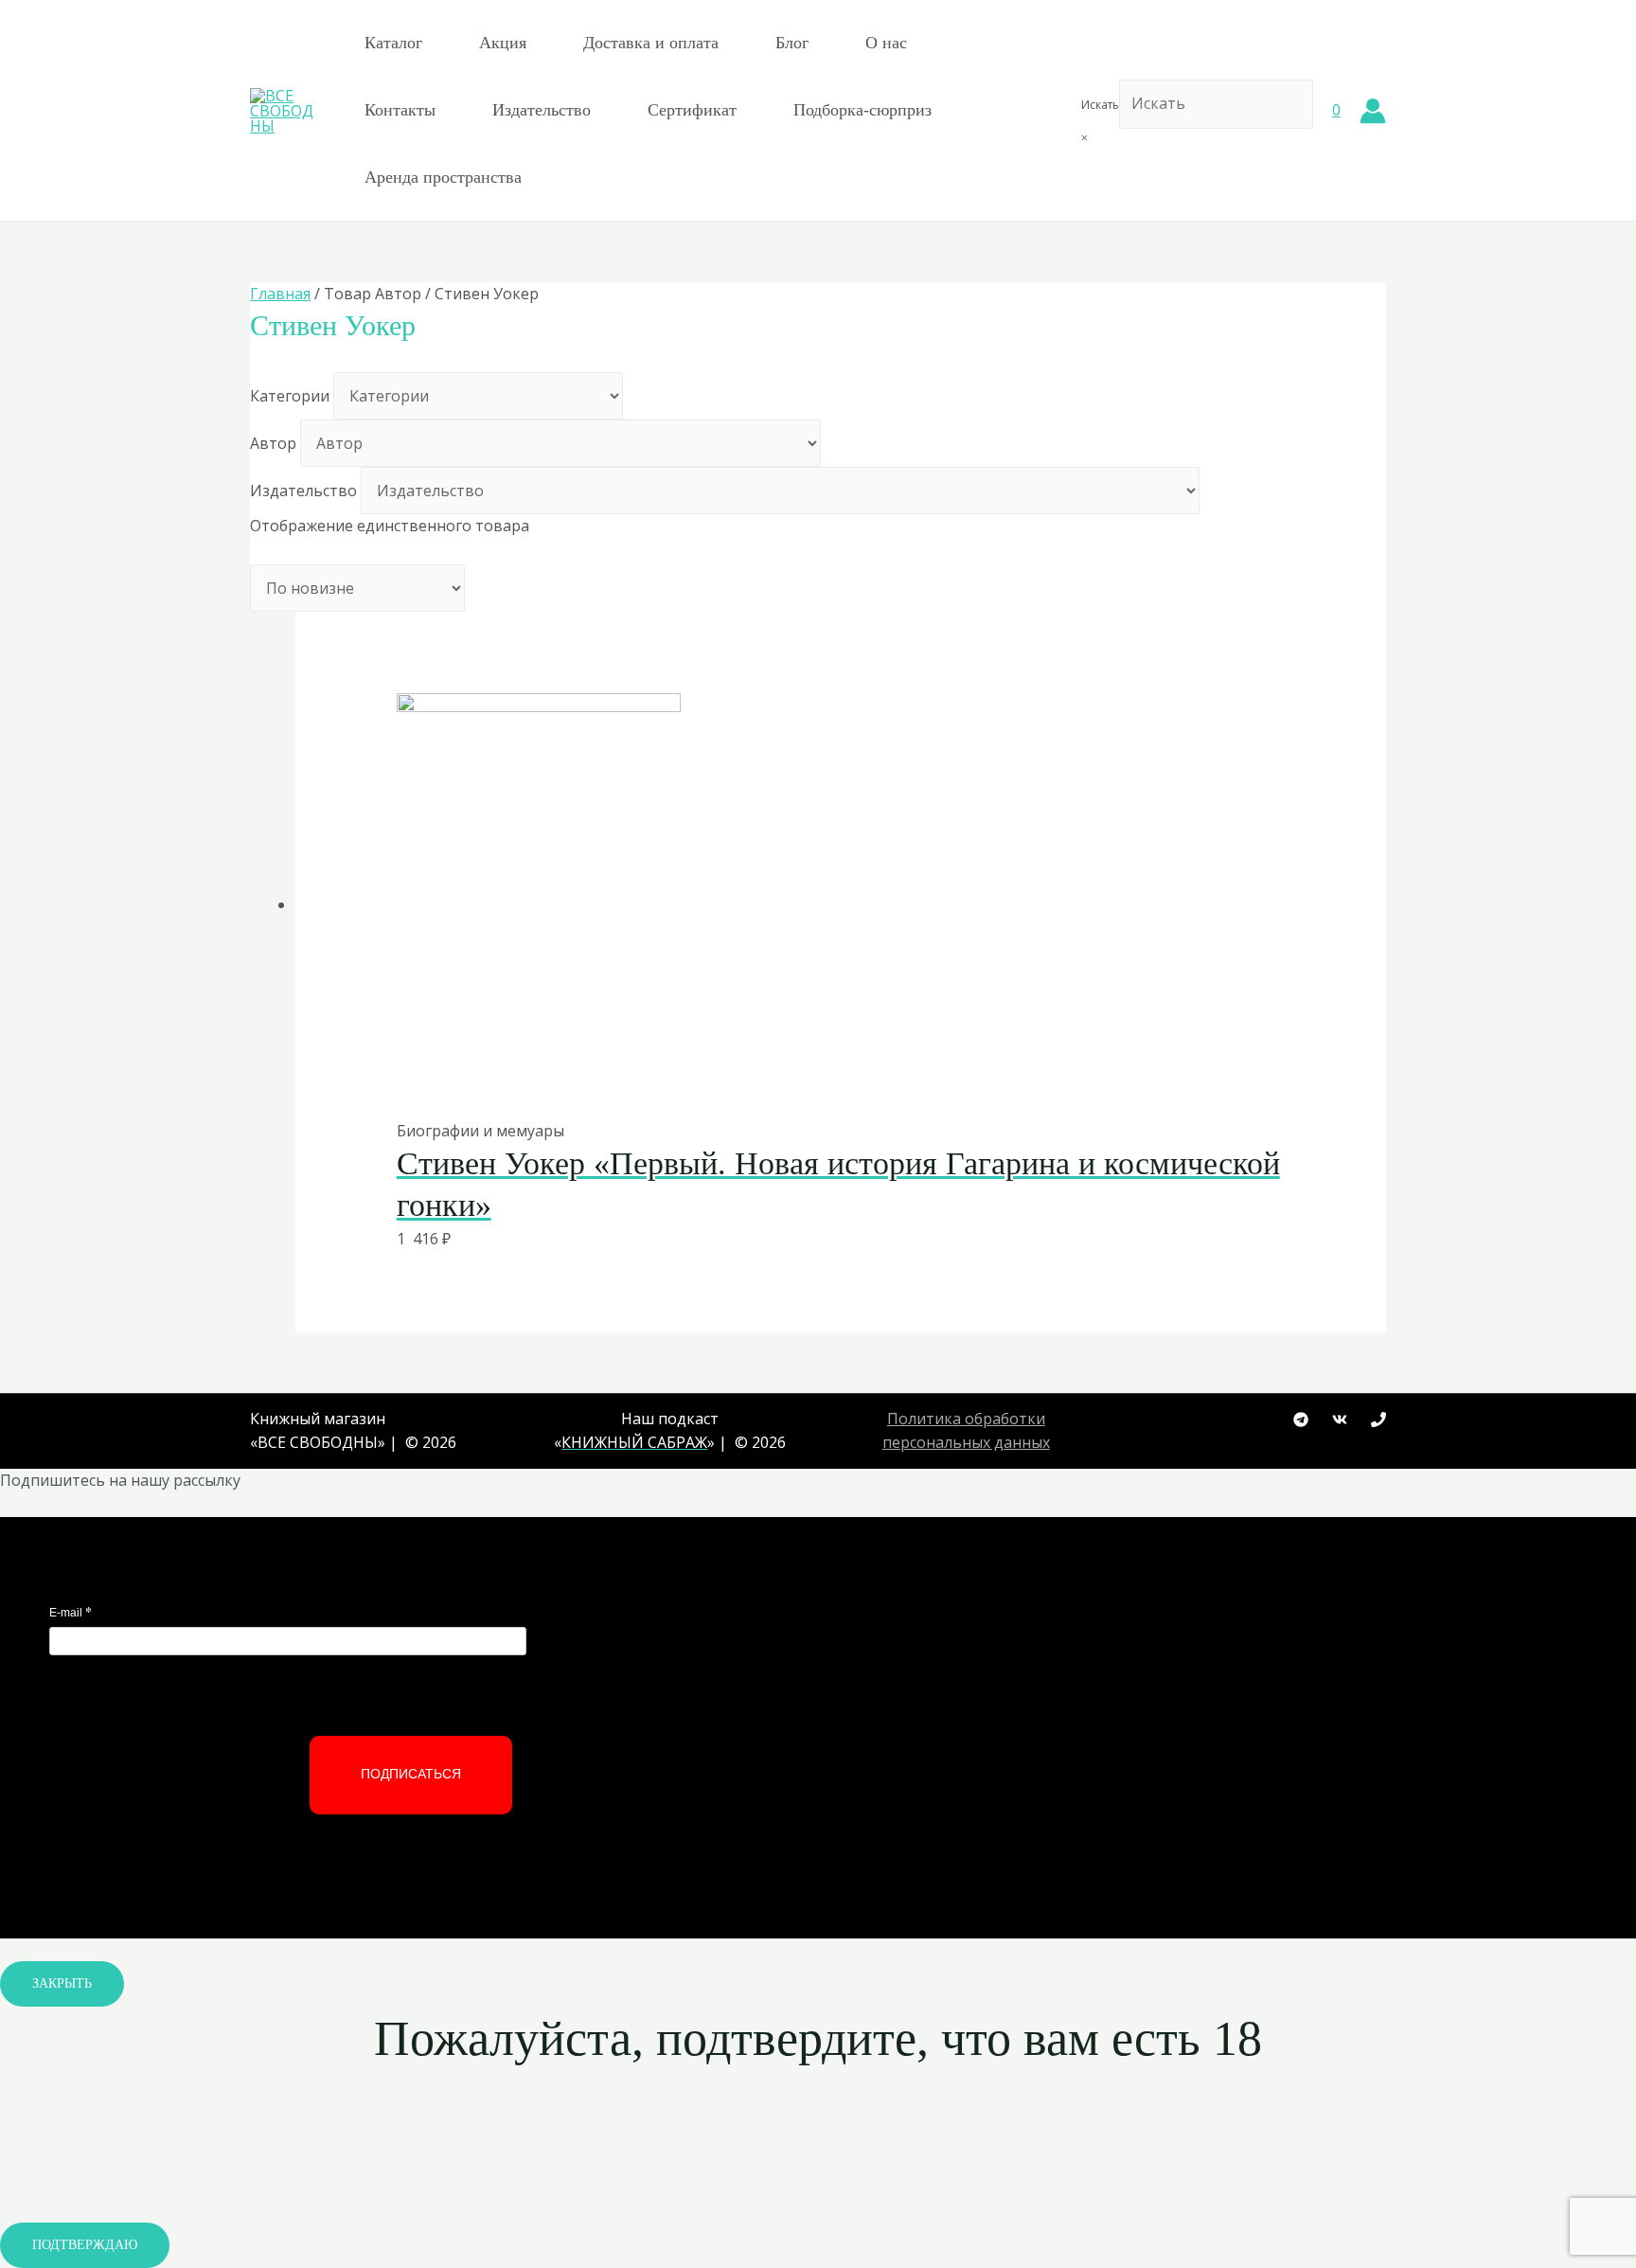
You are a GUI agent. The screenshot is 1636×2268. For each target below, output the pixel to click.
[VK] (1340, 1420)
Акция (503, 43)
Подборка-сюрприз (862, 110)
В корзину (795, 1079)
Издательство (542, 110)
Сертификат (692, 110)
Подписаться (411, 1774)
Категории (290, 396)
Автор (273, 443)
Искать (1100, 105)
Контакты (400, 110)
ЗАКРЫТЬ (62, 1983)
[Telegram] (1301, 1420)
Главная (280, 294)
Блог (792, 43)
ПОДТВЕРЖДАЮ (85, 2245)
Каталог (393, 43)
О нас (886, 43)
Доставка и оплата (651, 43)
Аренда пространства (443, 177)
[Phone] (1378, 1420)
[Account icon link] (1373, 111)
